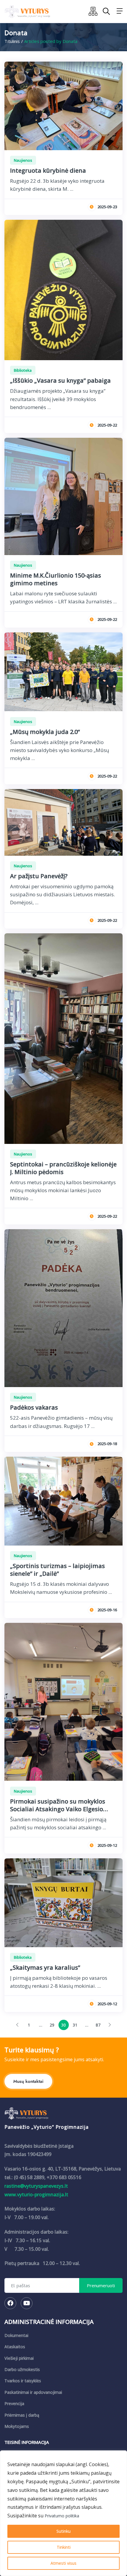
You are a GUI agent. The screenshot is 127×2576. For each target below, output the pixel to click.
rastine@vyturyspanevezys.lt (36, 2186)
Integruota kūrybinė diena (48, 170)
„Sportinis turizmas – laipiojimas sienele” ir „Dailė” (57, 1570)
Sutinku (63, 2531)
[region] (63, 2513)
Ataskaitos (15, 2347)
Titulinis (12, 41)
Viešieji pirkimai (19, 2358)
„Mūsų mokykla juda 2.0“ (45, 732)
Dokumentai (16, 2335)
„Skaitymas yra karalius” (45, 1967)
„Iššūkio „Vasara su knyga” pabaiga (60, 380)
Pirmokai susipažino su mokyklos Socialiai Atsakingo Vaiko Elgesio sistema (58, 1809)
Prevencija (14, 2403)
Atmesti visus (63, 2563)
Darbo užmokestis (22, 2369)
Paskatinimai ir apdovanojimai (33, 2392)
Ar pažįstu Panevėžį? (39, 876)
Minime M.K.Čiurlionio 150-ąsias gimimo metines (56, 579)
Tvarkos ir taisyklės (23, 2381)
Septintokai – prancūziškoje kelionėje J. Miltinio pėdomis (63, 1168)
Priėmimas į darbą (22, 2415)
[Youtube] (27, 2303)
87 (98, 2025)
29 (52, 2025)
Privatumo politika (62, 2516)
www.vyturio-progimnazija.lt (36, 2195)
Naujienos (23, 160)
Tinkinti (64, 2547)
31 (75, 2025)
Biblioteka (23, 370)
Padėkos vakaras (34, 1407)
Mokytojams (17, 2426)
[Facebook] (10, 2303)
